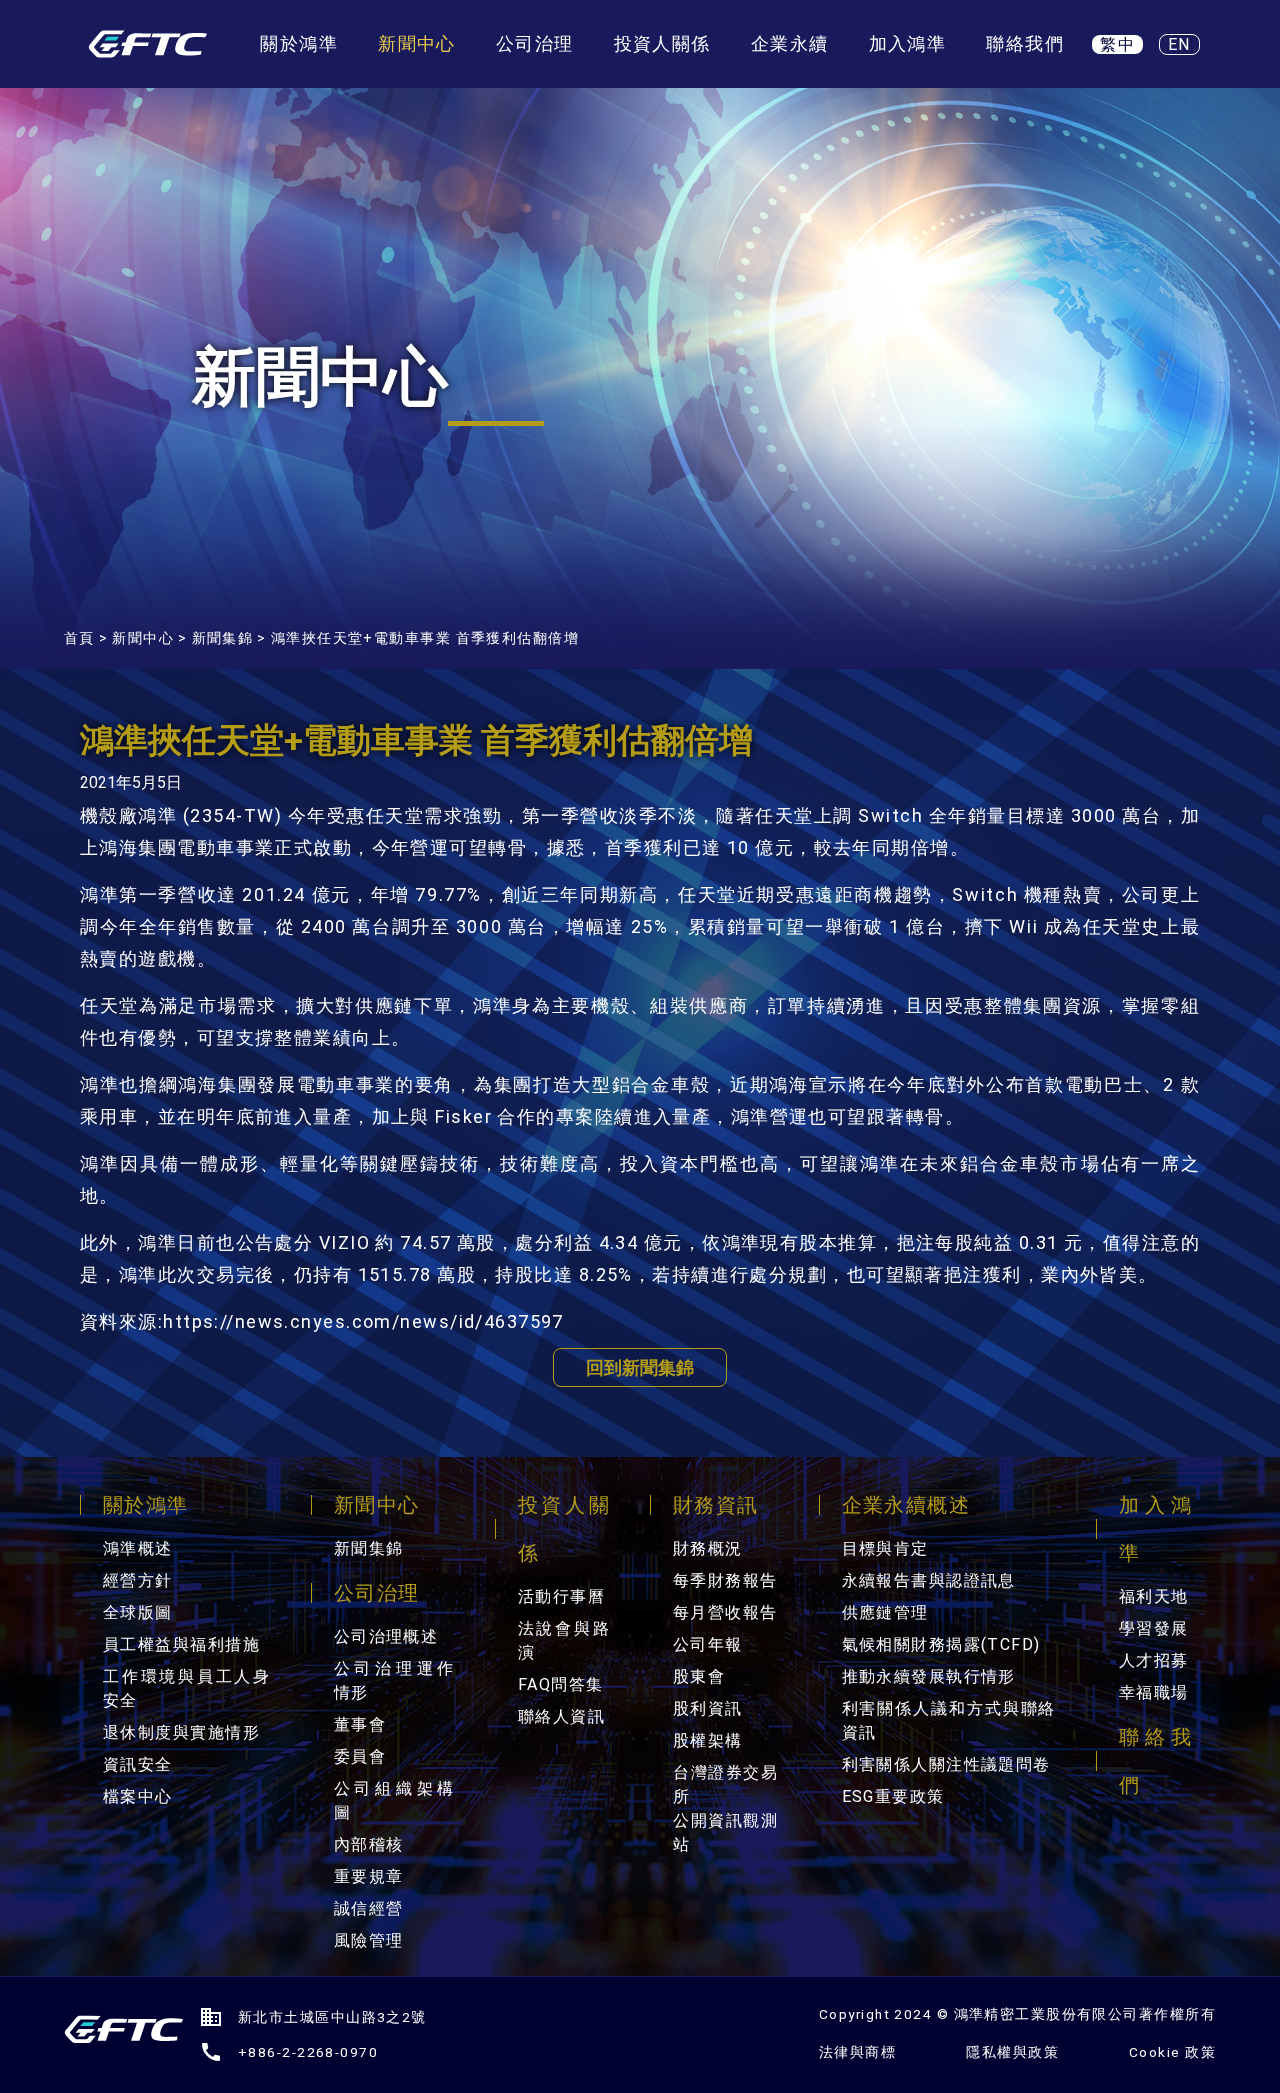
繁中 (1117, 44)
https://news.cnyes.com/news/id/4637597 (363, 1321)
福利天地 (1154, 1596)
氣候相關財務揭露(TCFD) (941, 1644)
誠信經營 (369, 1908)
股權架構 (708, 1740)
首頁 (79, 638)
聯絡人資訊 (561, 1716)
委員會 (360, 1756)
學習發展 (1154, 1628)
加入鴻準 (908, 43)
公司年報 (708, 1644)
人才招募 (1154, 1660)
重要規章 (369, 1876)
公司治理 (535, 43)
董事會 (360, 1724)
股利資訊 (708, 1708)
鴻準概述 (138, 1548)
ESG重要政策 (893, 1796)
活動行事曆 (561, 1596)
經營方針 (138, 1580)
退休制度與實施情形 (181, 1732)
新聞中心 (417, 43)
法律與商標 (857, 2052)
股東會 (699, 1676)
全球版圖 (138, 1612)
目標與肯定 (885, 1548)
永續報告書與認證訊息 (929, 1580)
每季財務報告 (725, 1580)
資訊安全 (138, 1764)
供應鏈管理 (885, 1612)
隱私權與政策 (1012, 2052)
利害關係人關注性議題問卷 (946, 1764)
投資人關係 (662, 43)
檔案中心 (138, 1796)
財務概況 (708, 1548)
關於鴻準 (299, 43)
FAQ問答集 (561, 1684)
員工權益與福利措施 (181, 1644)
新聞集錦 (223, 638)
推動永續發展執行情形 (929, 1676)
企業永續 (790, 43)
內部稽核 (369, 1844)
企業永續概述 (906, 1505)
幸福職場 (1154, 1692)
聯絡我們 (1025, 43)
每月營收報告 (725, 1612)
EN (1179, 44)
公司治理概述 (386, 1636)
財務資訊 (716, 1505)
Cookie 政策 (1172, 2052)
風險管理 (369, 1940)
